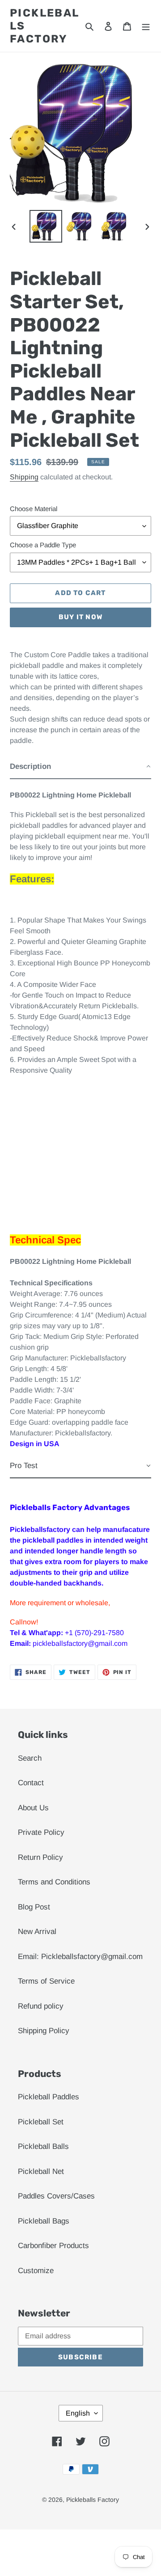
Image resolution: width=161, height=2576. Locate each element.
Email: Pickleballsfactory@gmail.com (80, 1957)
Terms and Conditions (54, 1882)
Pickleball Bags (44, 2221)
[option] (46, 226)
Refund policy (41, 2006)
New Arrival (37, 1932)
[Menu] (146, 26)
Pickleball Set (41, 2122)
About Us (33, 1808)
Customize (36, 2271)
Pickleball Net (41, 2171)
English (78, 2413)
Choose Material (34, 509)
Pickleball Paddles (49, 2097)
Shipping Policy (44, 2031)
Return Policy (40, 1857)
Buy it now (80, 617)
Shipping (24, 477)
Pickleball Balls (43, 2146)
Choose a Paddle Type (43, 545)
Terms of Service (46, 1981)
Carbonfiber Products (53, 2246)
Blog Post (34, 1907)
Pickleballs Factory (45, 26)
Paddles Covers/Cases (56, 2196)
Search (30, 1758)
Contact (31, 1783)
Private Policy (41, 1832)
